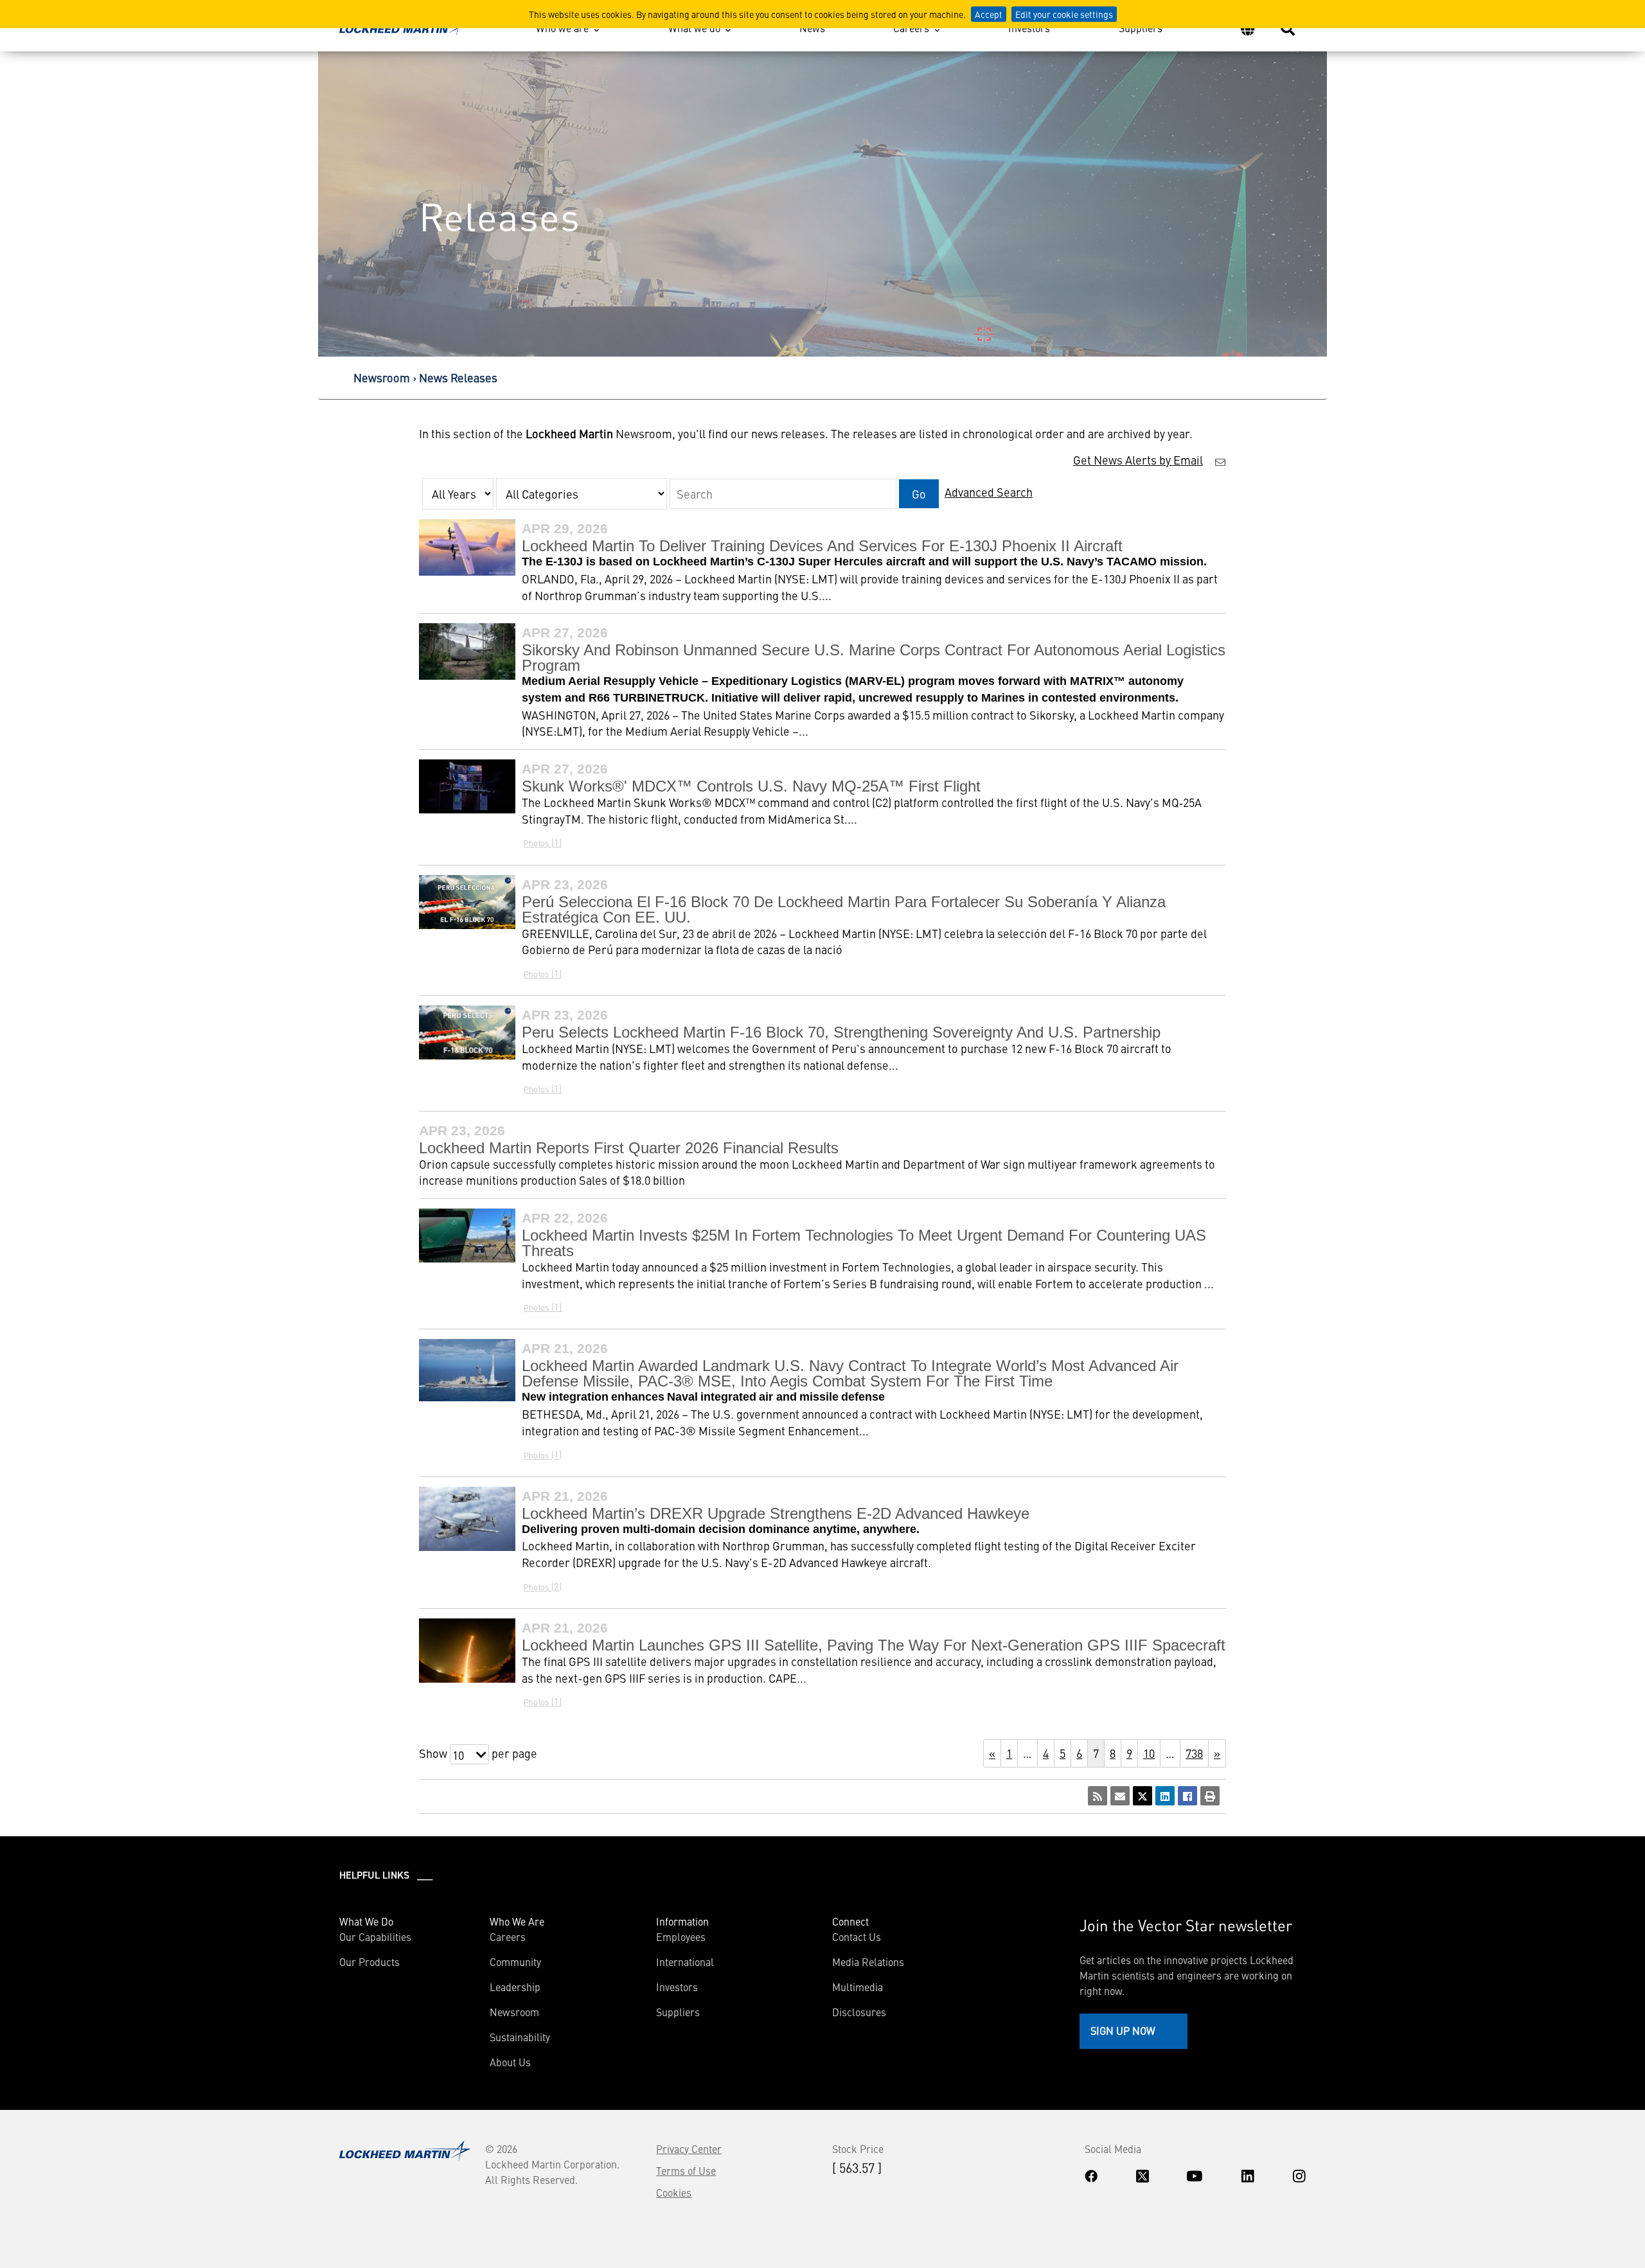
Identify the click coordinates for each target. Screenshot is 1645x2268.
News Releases (458, 377)
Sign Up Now (1123, 2030)
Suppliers (1141, 28)
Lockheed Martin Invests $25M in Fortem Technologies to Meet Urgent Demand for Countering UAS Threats (864, 1243)
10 (1149, 1753)
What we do (694, 28)
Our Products (369, 1962)
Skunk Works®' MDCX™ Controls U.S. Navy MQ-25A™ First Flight (751, 786)
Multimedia (858, 1987)
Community (515, 1962)
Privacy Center (689, 2148)
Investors (1029, 28)
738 (1194, 1753)
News (812, 28)
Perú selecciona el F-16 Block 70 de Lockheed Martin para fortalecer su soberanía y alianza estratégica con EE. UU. (844, 909)
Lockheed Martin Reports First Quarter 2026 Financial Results (629, 1148)
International (685, 1962)
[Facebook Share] (1187, 1796)
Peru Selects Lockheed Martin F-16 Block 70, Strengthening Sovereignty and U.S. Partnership (841, 1032)
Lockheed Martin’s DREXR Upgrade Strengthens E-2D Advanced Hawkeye (776, 1513)
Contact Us (857, 1936)
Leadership (515, 1987)
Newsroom (382, 377)
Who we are (562, 28)
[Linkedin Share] (1165, 1796)
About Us (510, 2062)
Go (919, 494)
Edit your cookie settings (1064, 14)
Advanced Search (989, 492)
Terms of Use (686, 2170)
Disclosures (859, 2012)
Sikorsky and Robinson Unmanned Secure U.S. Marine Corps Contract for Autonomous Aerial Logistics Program (874, 658)
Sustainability (520, 2037)
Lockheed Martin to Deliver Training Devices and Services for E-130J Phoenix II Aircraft (822, 546)
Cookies (674, 2192)
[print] (1210, 1796)
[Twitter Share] (1143, 1796)
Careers (911, 28)
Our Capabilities (375, 1936)
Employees (681, 1936)
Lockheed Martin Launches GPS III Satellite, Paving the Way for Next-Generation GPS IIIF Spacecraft (874, 1645)
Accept (989, 14)
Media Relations (868, 1962)
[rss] (1098, 1796)
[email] (1120, 1796)
